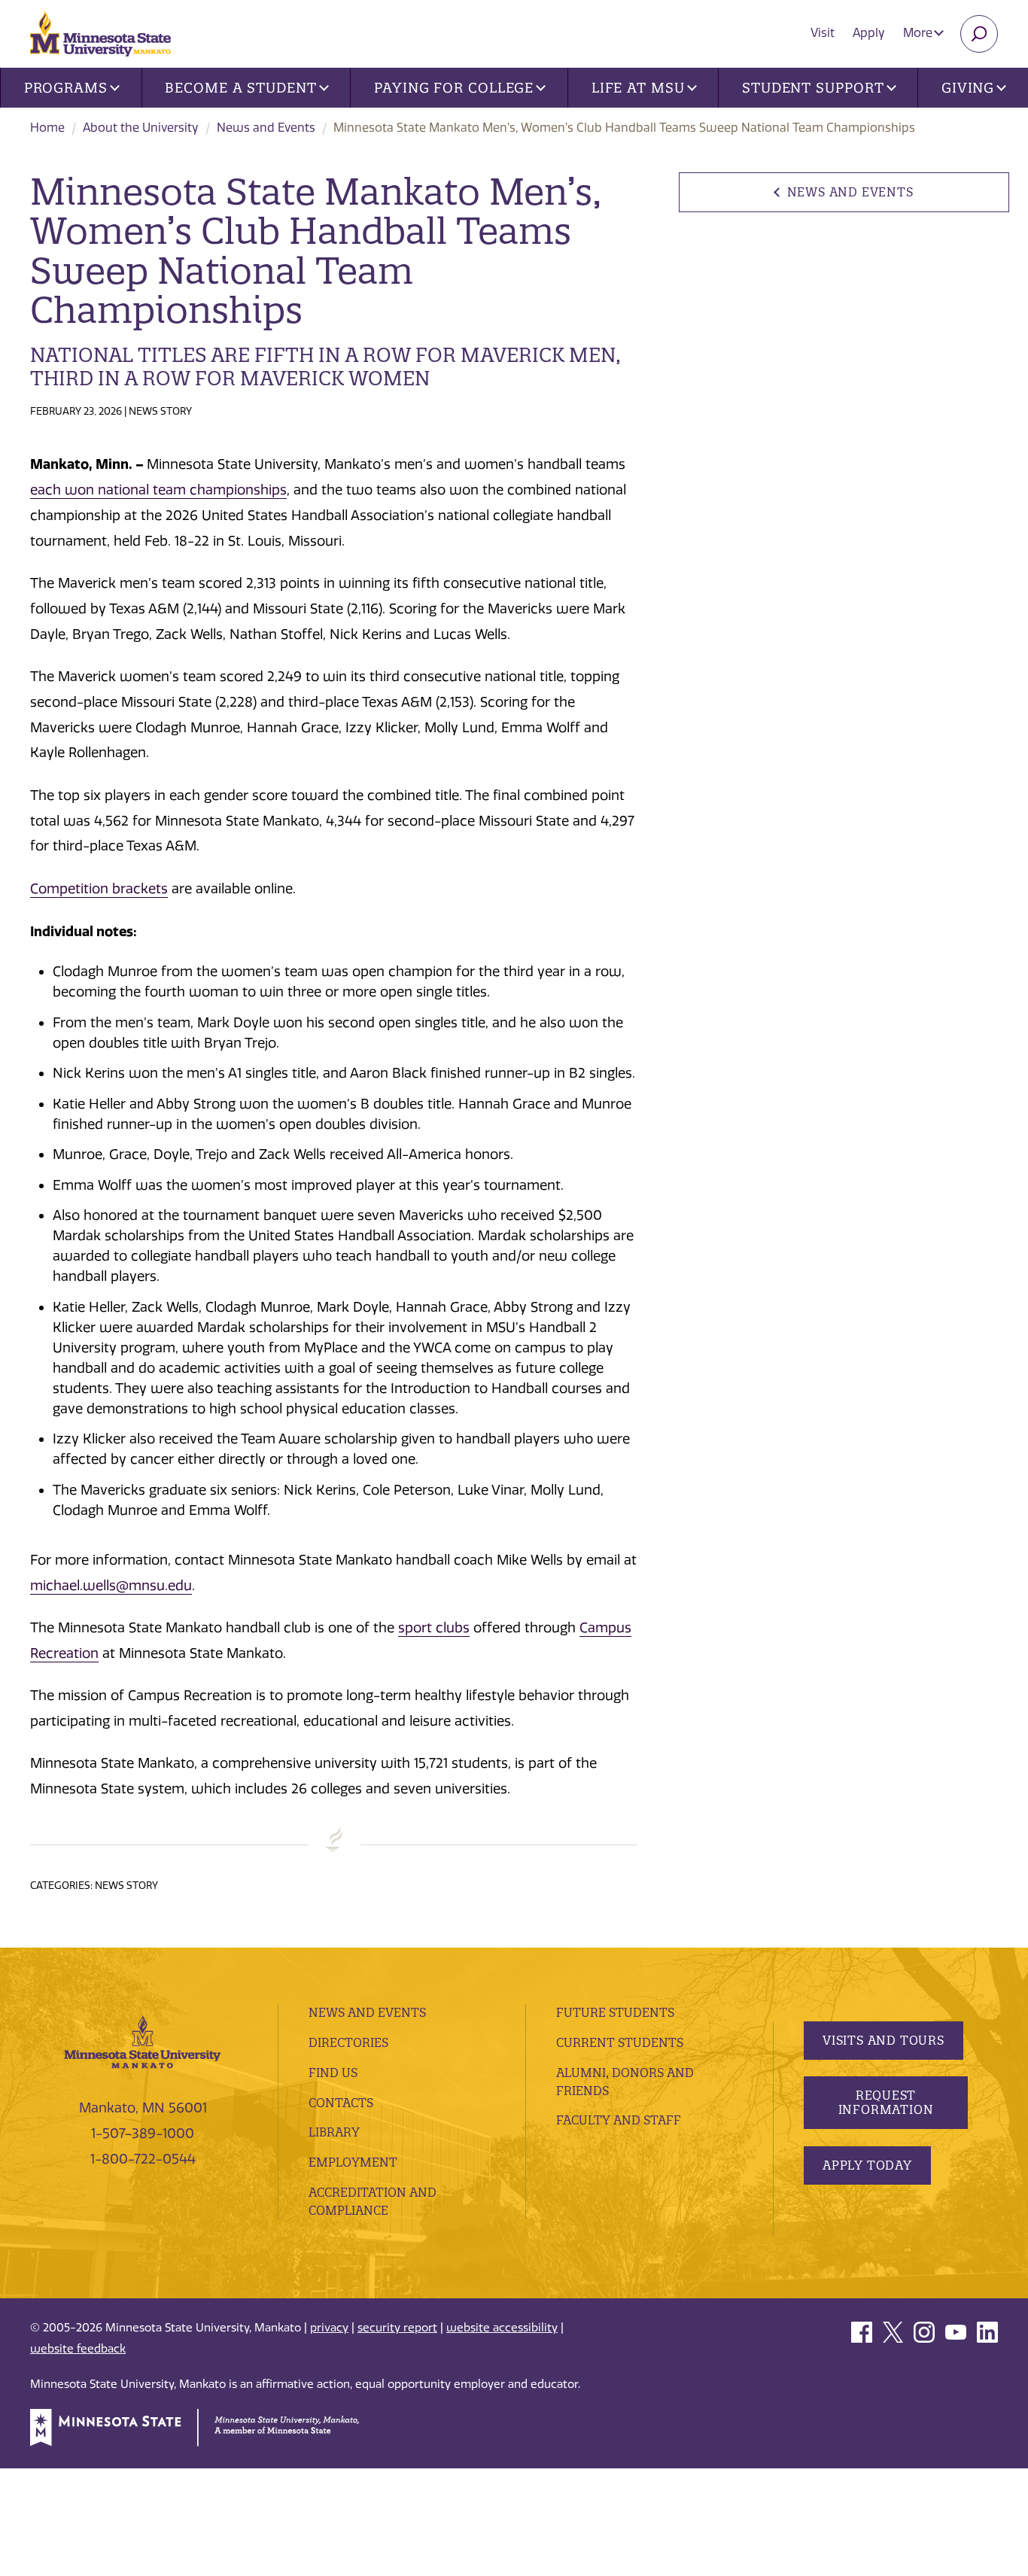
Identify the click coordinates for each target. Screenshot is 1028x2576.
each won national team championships (158, 490)
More (919, 33)
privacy (329, 2328)
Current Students (620, 2042)
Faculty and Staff (619, 2120)
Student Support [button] (813, 88)
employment (353, 2162)
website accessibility (502, 2328)
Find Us (333, 2073)
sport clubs (434, 1628)
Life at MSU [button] (638, 88)
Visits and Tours (884, 2040)
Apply (869, 33)
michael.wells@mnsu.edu (111, 1586)
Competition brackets (99, 889)
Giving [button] (968, 88)
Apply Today (867, 2165)
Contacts (341, 2103)
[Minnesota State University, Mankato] (143, 2041)
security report (397, 2328)
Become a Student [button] (240, 88)
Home (47, 128)
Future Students (615, 2012)
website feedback (78, 2349)
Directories (348, 2042)
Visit (823, 33)
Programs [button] (66, 88)
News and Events (266, 128)
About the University (141, 128)
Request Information (886, 2102)
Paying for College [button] (454, 88)
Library (334, 2132)
